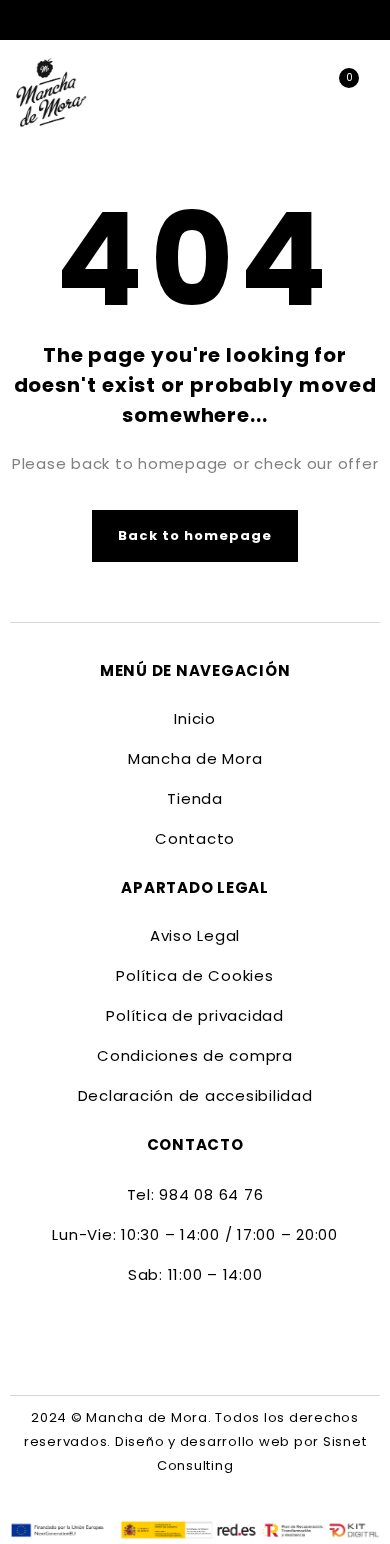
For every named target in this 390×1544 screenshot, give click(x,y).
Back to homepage (195, 535)
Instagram (369, 20)
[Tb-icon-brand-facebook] (177, 1335)
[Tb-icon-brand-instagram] (213, 1335)
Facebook (338, 20)
